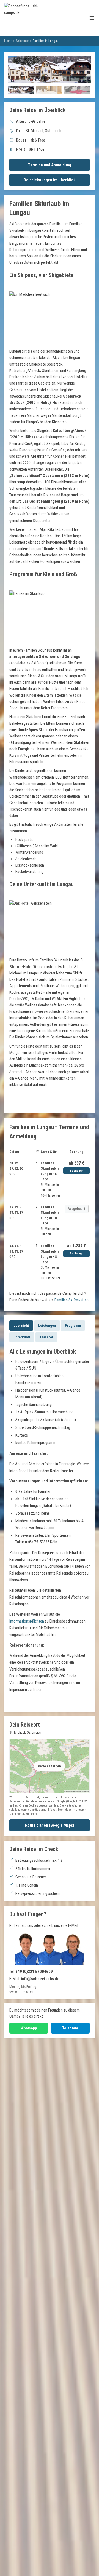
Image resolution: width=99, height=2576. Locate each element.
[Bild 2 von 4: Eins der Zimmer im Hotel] (49, 90)
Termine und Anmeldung (50, 165)
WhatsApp (29, 2028)
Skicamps (23, 41)
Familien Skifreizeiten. (72, 1300)
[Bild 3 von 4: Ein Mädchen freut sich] (77, 90)
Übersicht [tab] (21, 1326)
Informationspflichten (27, 1621)
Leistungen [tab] (47, 1326)
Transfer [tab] (46, 1337)
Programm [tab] (73, 1326)
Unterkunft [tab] (22, 1337)
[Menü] (92, 18)
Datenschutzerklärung (24, 1814)
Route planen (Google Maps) (50, 1825)
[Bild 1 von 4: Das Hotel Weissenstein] (21, 90)
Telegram (70, 2028)
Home (8, 41)
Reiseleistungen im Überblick (50, 180)
